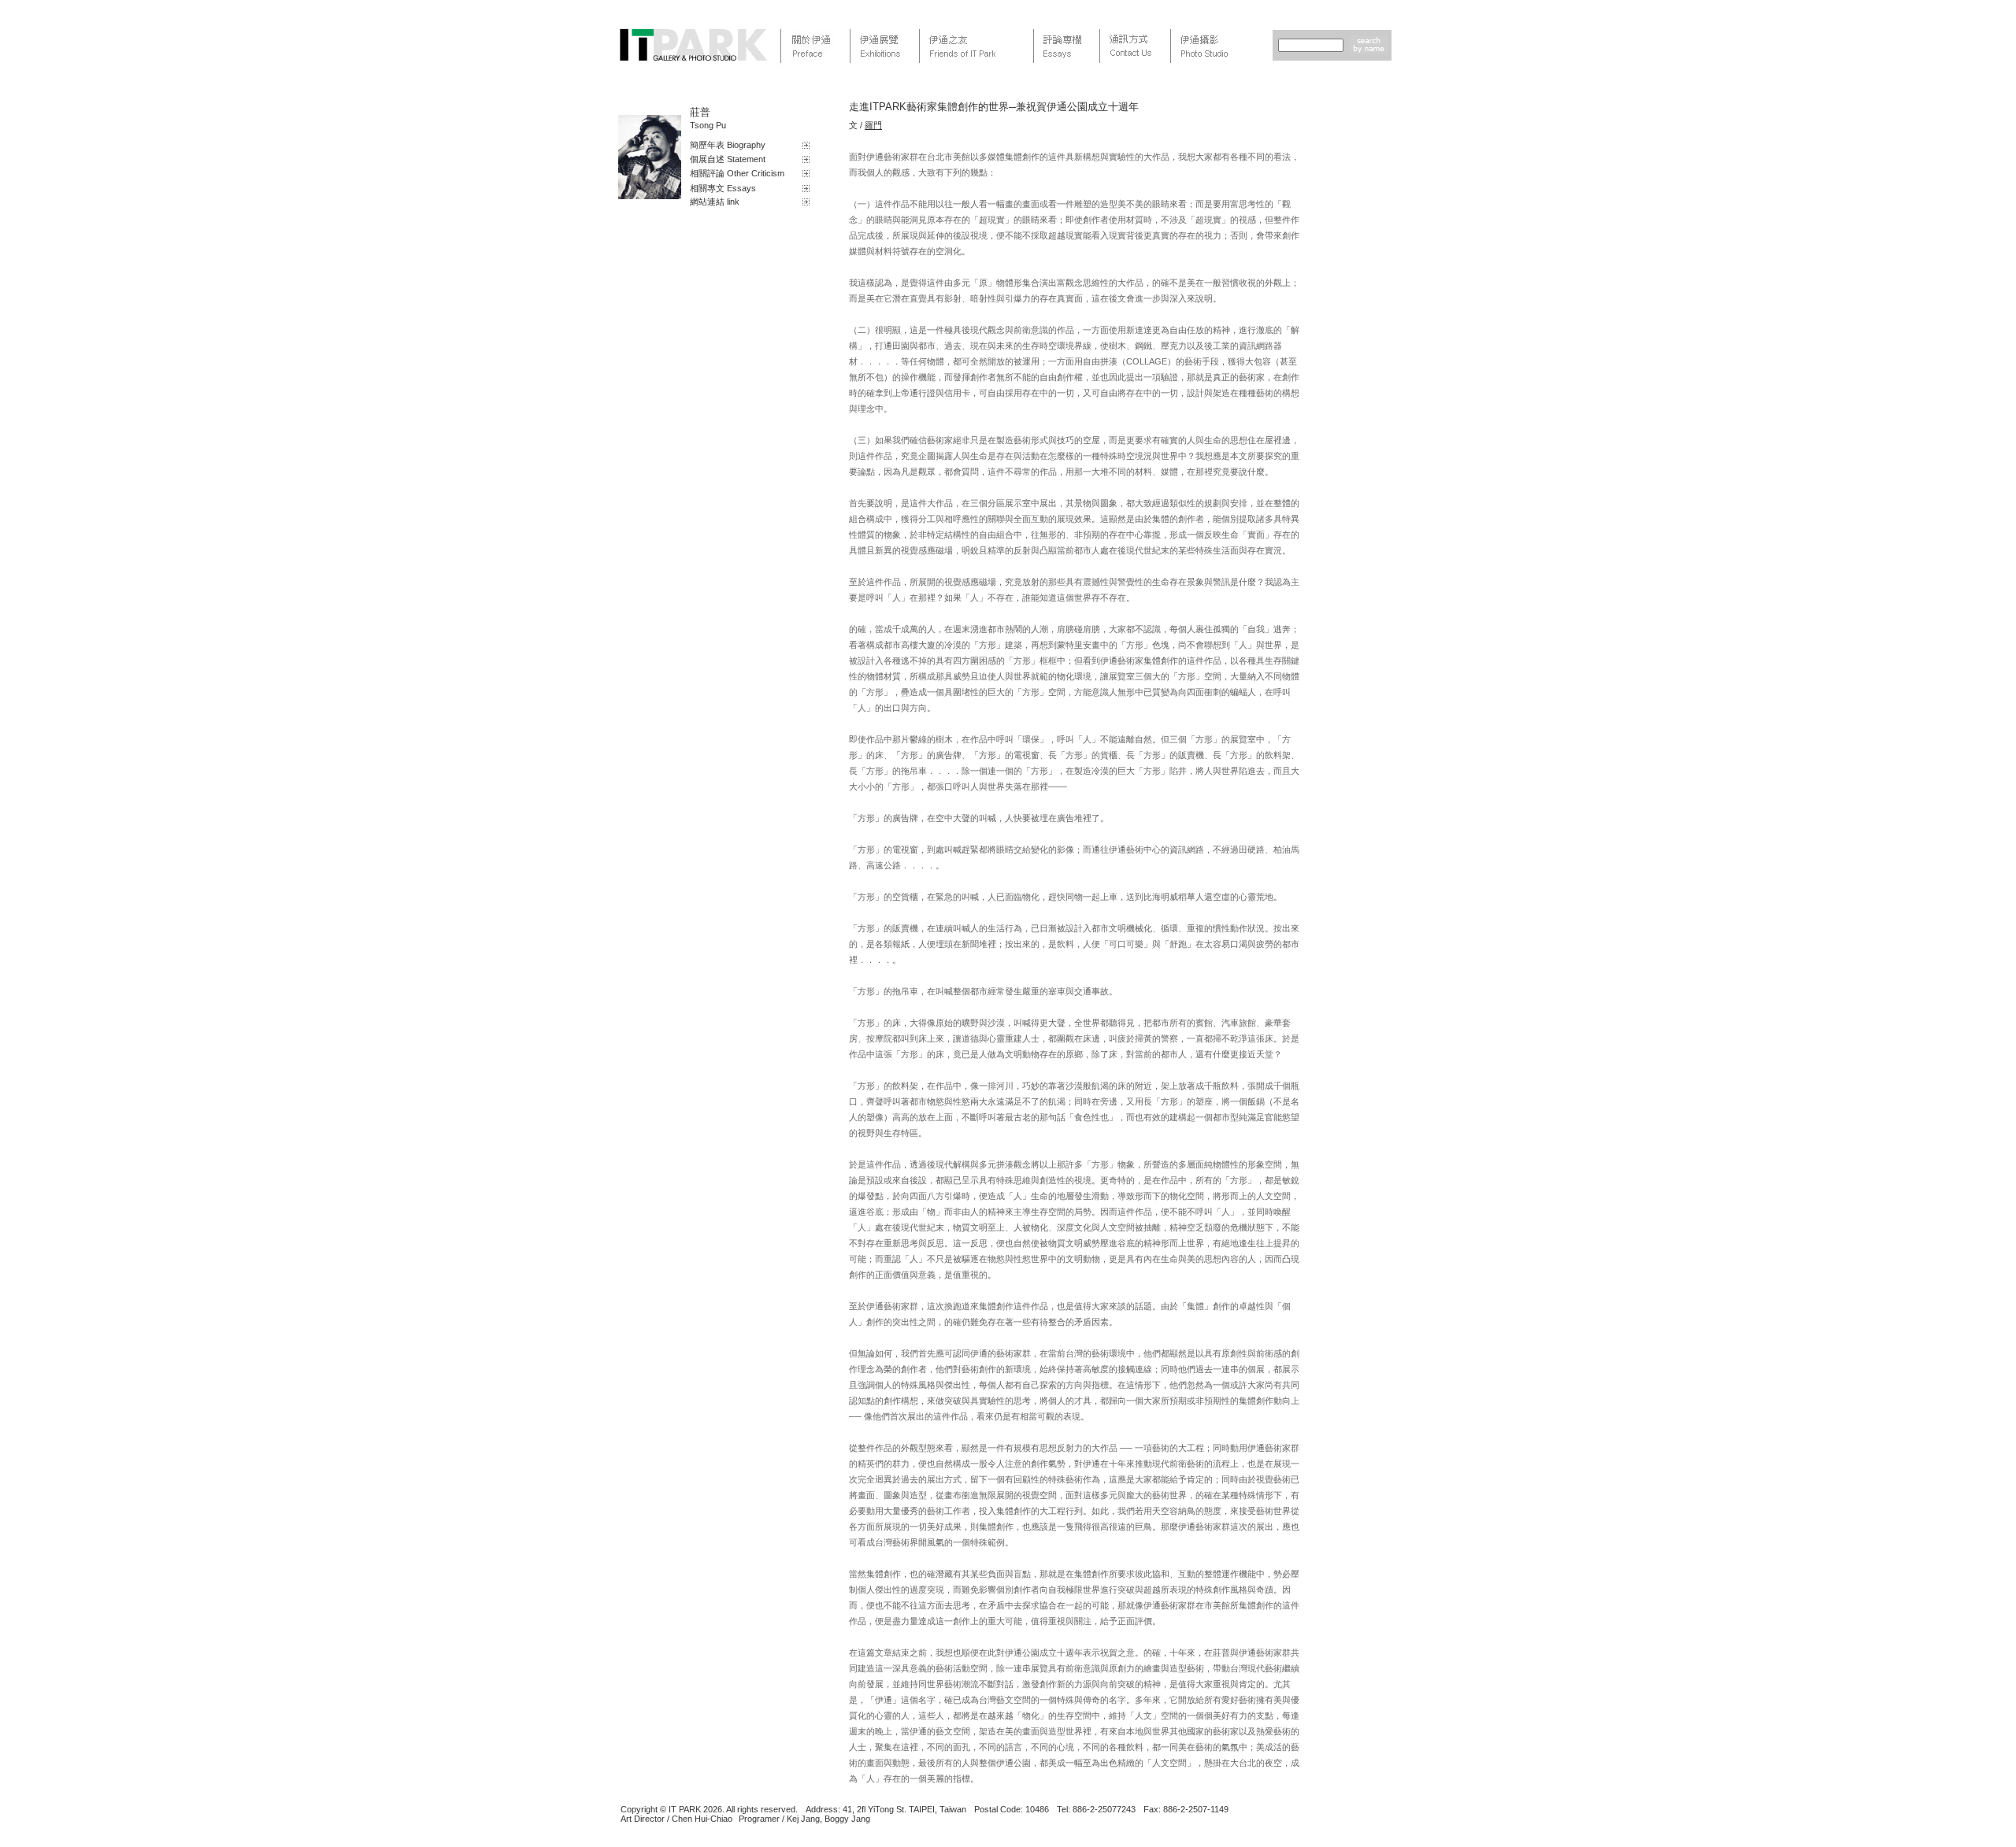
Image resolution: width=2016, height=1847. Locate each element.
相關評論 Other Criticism (737, 173)
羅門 (873, 125)
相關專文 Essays (723, 188)
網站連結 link (715, 202)
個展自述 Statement (728, 159)
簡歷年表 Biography (728, 145)
